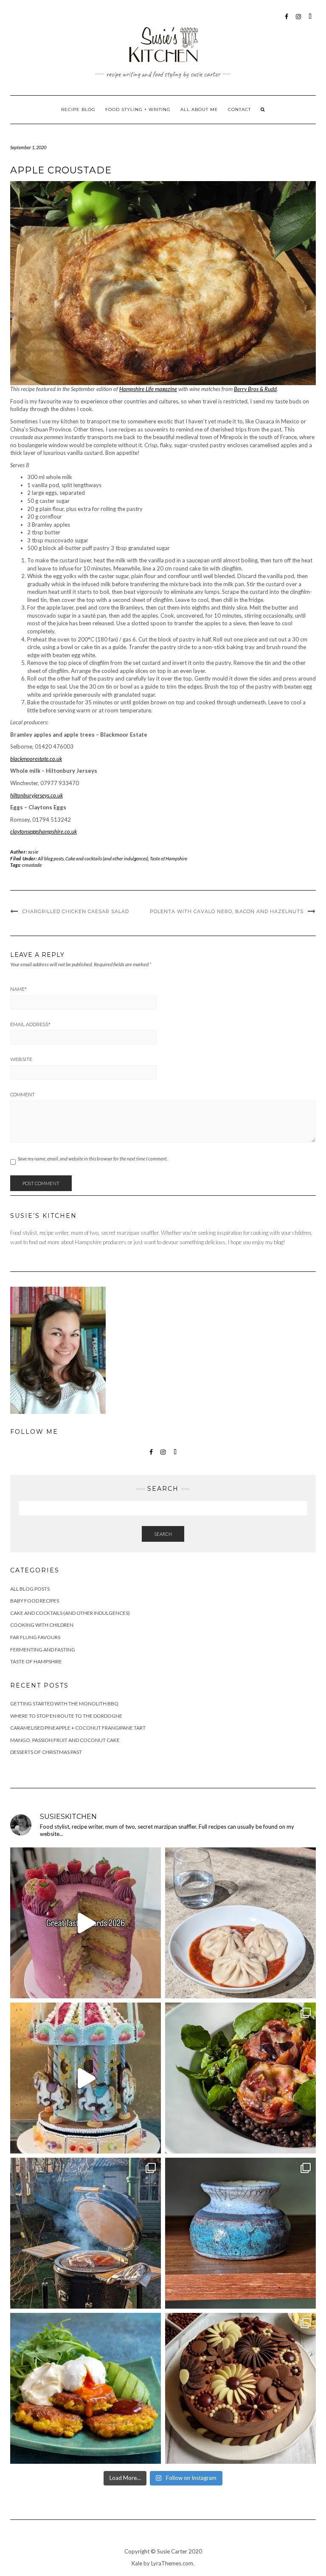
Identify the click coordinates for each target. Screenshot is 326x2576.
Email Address (30, 1024)
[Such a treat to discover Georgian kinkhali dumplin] (240, 1923)
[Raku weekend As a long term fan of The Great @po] (240, 2233)
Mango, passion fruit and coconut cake (65, 1740)
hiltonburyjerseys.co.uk (37, 795)
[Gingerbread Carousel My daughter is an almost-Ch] (86, 2078)
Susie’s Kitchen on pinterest (311, 21)
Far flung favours (35, 1637)
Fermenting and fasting (43, 1650)
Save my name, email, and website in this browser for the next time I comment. (93, 1159)
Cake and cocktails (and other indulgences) (107, 858)
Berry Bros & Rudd (255, 389)
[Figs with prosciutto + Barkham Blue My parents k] (240, 2078)
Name (18, 989)
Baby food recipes (35, 1601)
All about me (199, 109)
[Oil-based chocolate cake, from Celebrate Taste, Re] (240, 2388)
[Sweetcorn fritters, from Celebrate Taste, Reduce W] (86, 2388)
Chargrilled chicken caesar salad (76, 911)
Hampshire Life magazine (148, 389)
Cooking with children (42, 1625)
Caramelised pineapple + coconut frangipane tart (78, 1728)
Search (163, 1534)
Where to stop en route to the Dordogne (66, 1716)
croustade (32, 865)
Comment (22, 1095)
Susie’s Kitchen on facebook (287, 21)
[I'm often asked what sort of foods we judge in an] (86, 1923)
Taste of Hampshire (169, 858)
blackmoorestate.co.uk (36, 759)
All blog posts (51, 858)
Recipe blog (78, 109)
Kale (137, 2563)
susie (33, 852)
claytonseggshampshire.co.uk (44, 831)
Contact (239, 109)
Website (21, 1059)
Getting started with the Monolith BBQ (64, 1704)
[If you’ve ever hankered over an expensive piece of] (86, 2233)
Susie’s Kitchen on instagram (299, 21)
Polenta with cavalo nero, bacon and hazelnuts (227, 911)
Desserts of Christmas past (46, 1752)
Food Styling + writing (138, 109)
